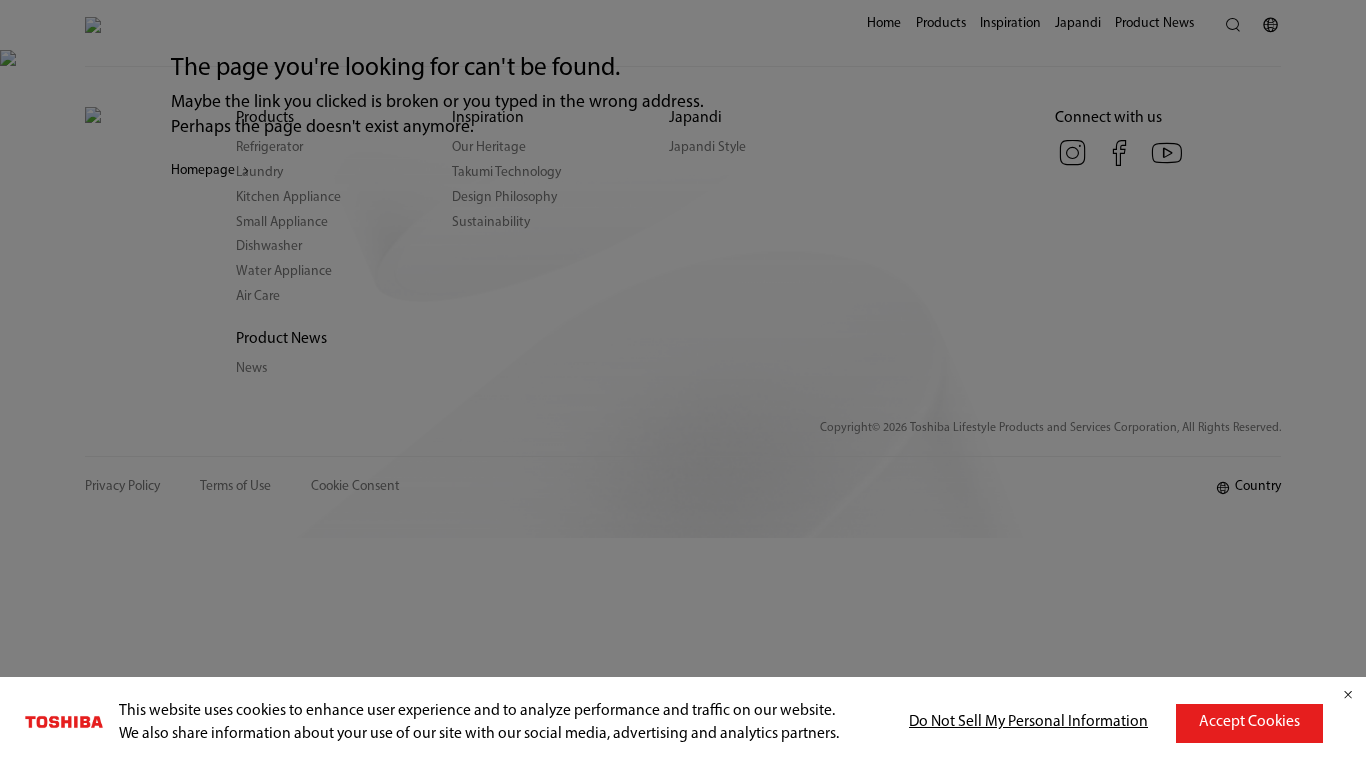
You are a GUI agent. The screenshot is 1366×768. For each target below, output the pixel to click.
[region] (683, 722)
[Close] (1348, 695)
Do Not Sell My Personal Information (1028, 721)
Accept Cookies (1249, 721)
